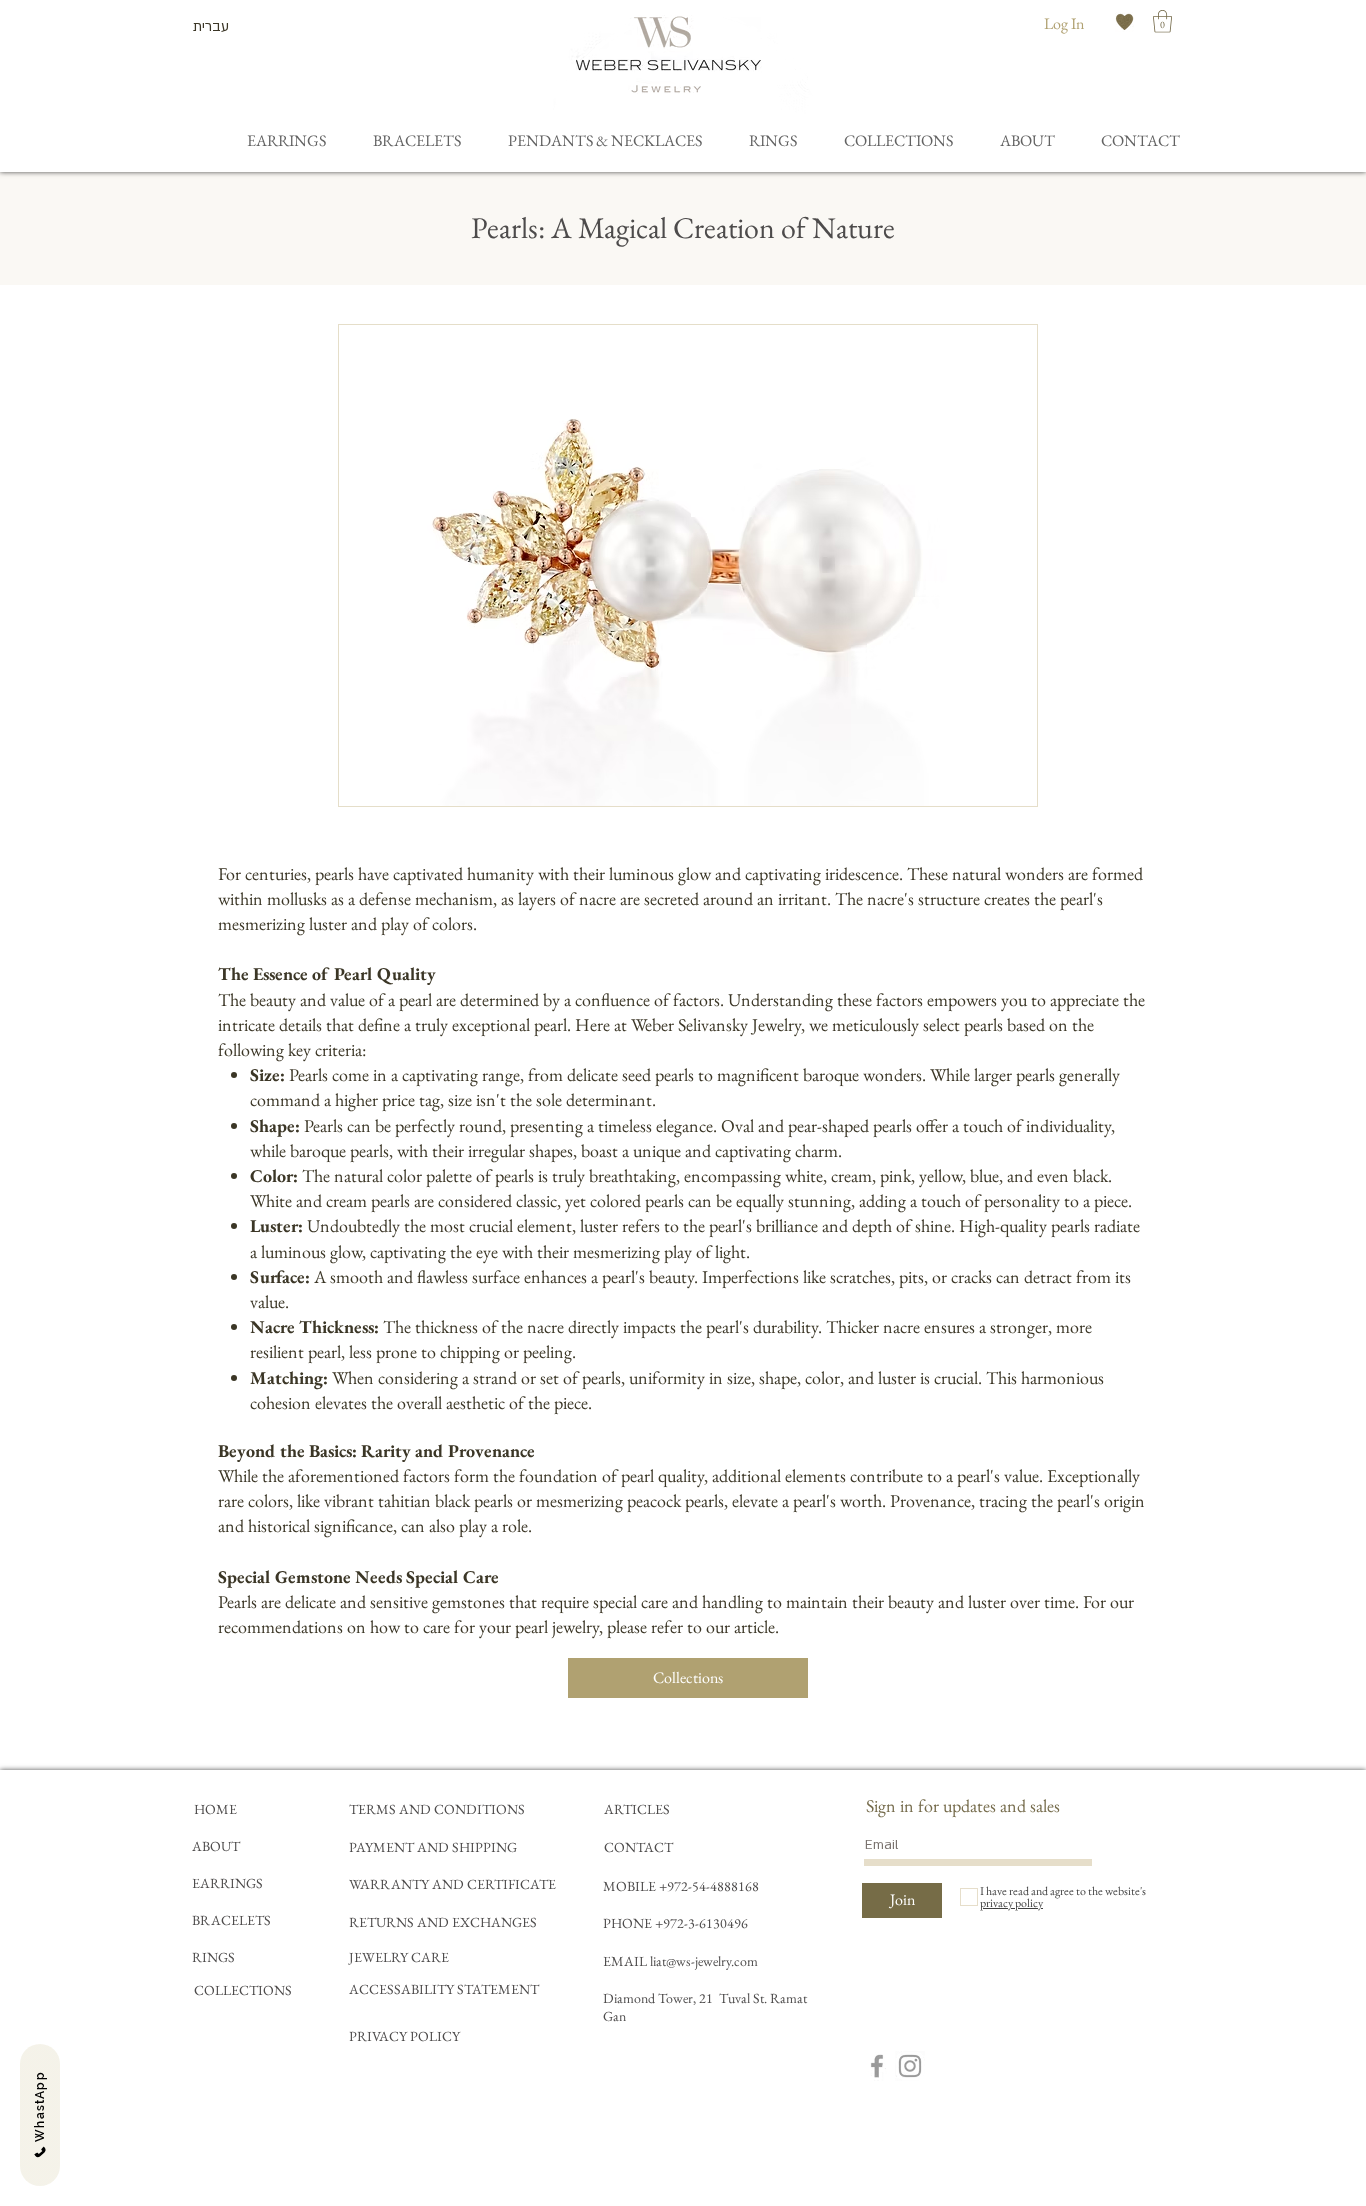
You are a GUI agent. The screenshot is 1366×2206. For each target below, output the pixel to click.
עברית (211, 26)
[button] (1162, 21)
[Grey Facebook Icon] (877, 2066)
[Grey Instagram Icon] (910, 2066)
